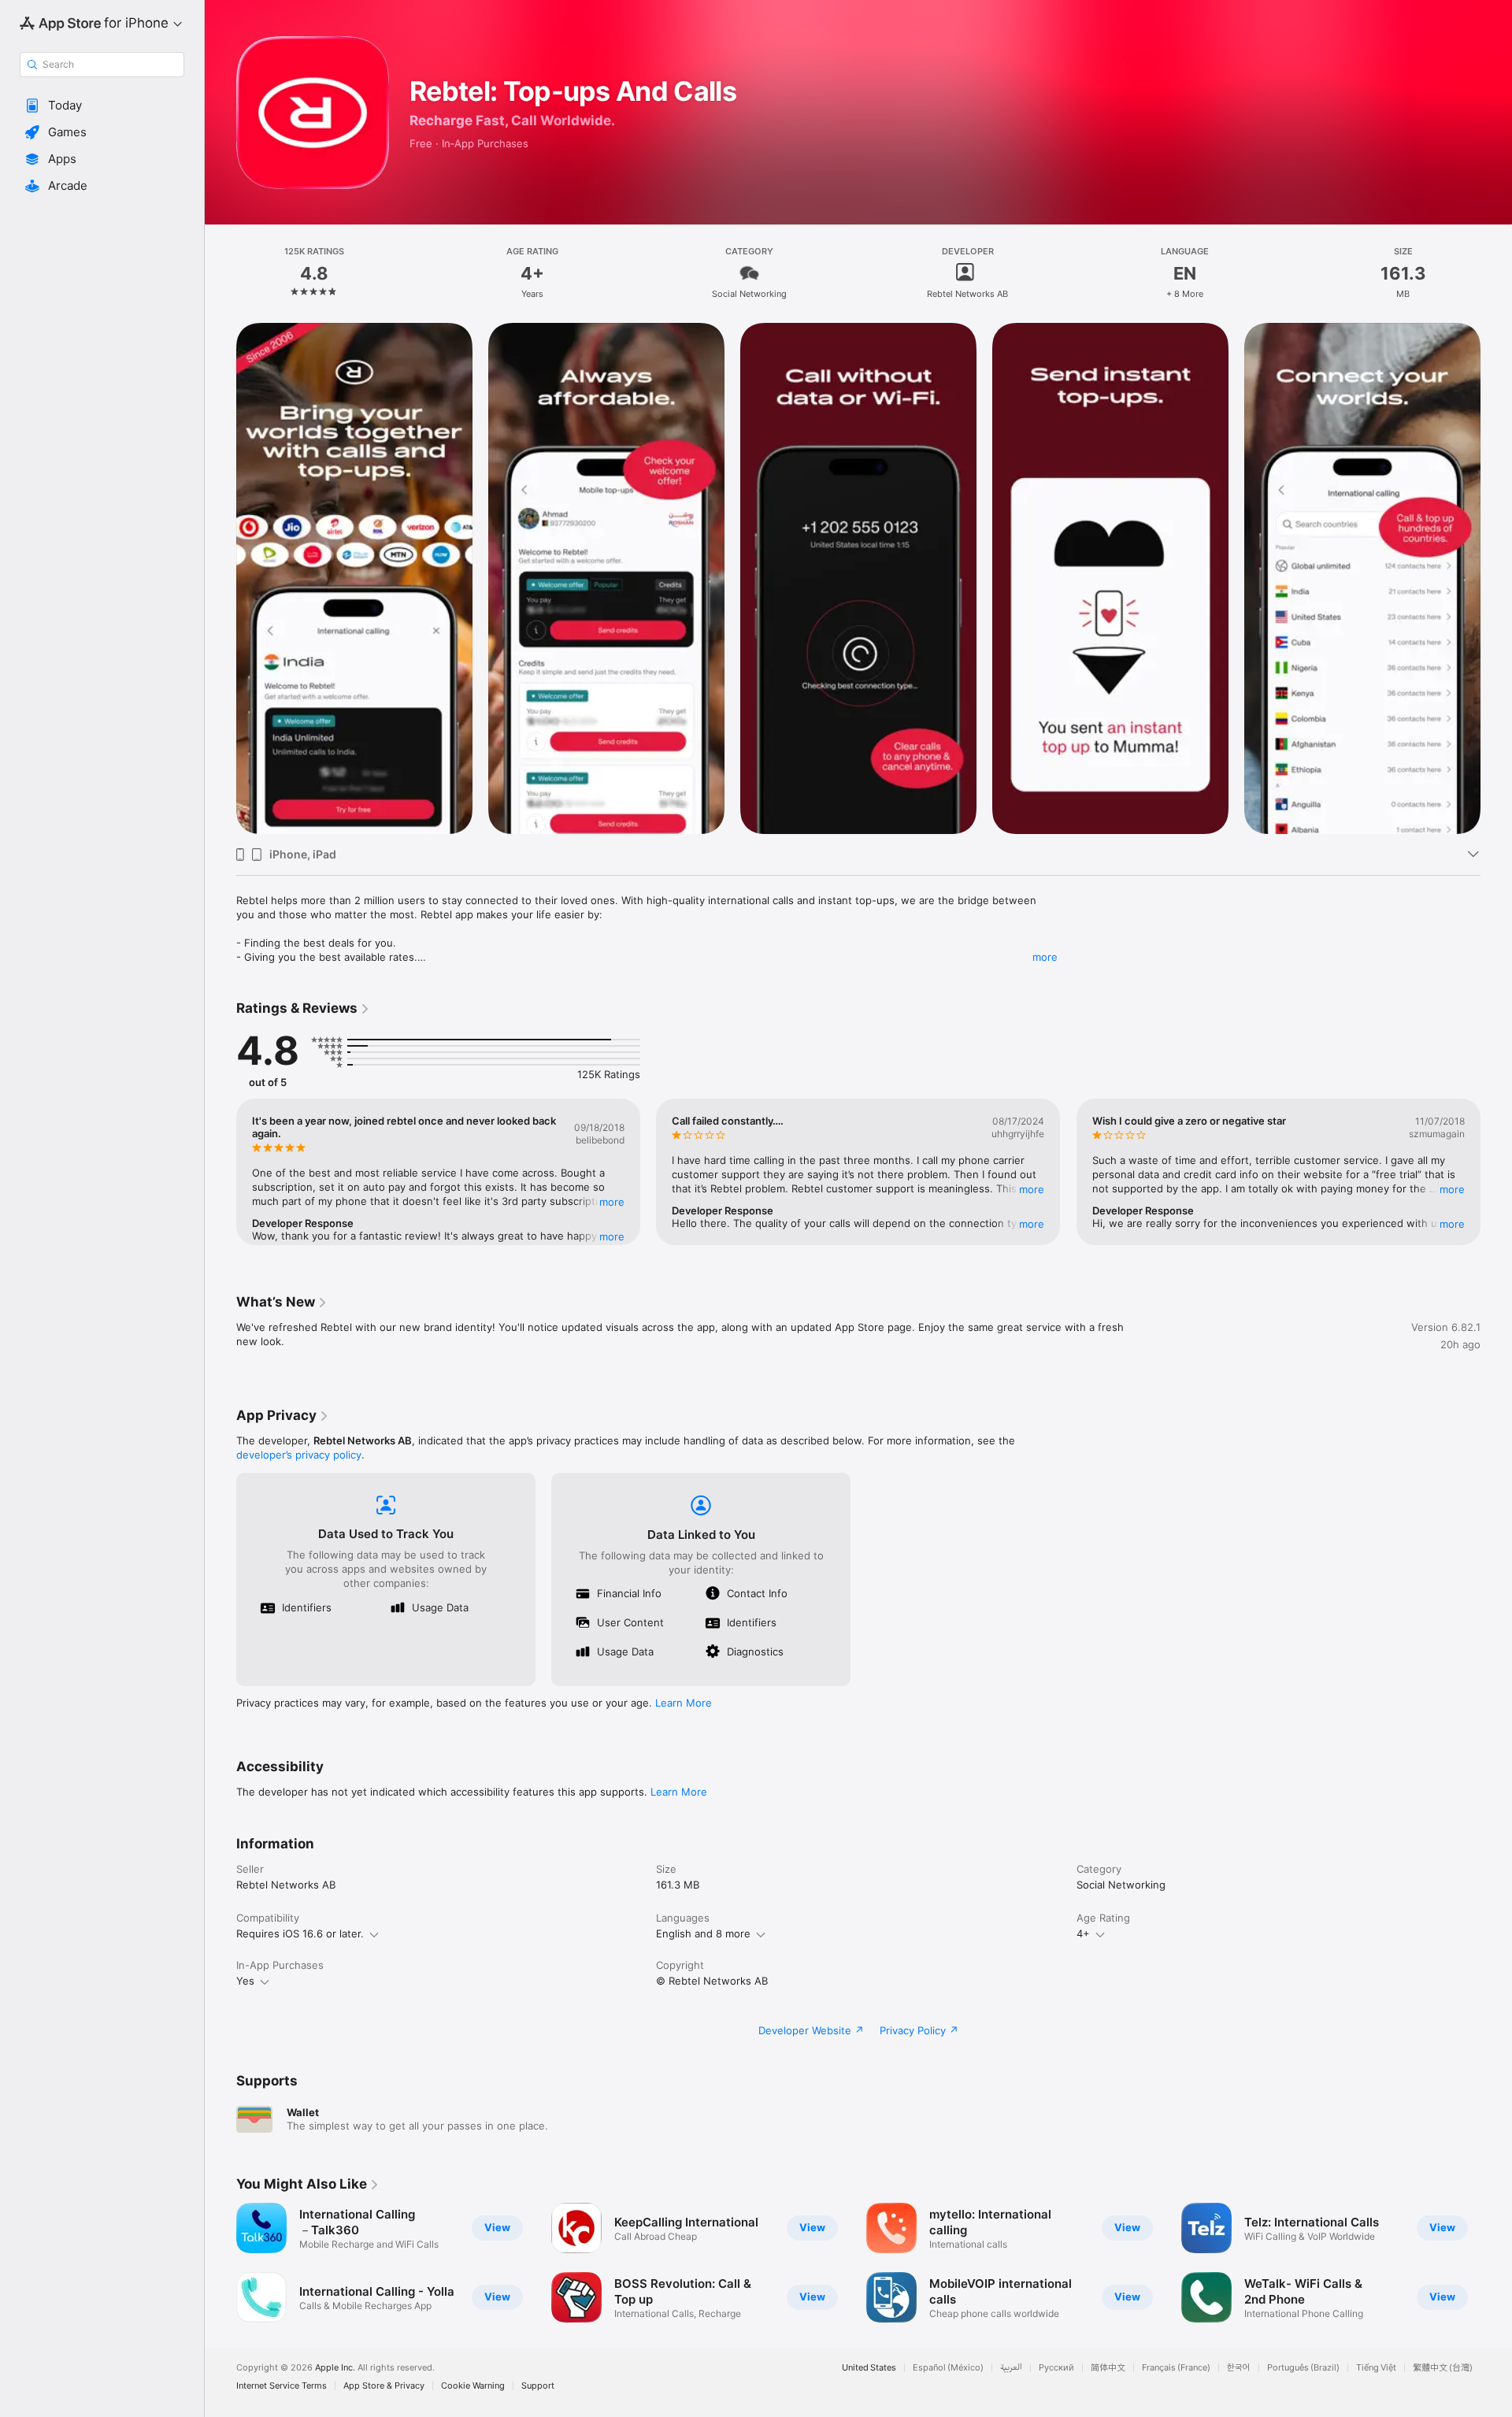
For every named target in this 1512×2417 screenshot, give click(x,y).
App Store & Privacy (384, 2386)
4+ (1083, 1933)
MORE (612, 1202)
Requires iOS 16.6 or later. (300, 1933)
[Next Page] (1496, 579)
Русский (1056, 2368)
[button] (102, 106)
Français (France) (1176, 2368)
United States (869, 2368)
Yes (245, 1981)
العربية (1011, 2368)
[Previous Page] (220, 579)
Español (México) (948, 2368)
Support (538, 2386)
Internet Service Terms (282, 2386)
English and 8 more (703, 1933)
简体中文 (1108, 2368)
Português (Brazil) (1303, 2368)
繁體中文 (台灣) (1443, 2368)
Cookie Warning (473, 2386)
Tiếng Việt (1376, 2368)
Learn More (684, 1703)
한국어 (1239, 2368)
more (1045, 957)
